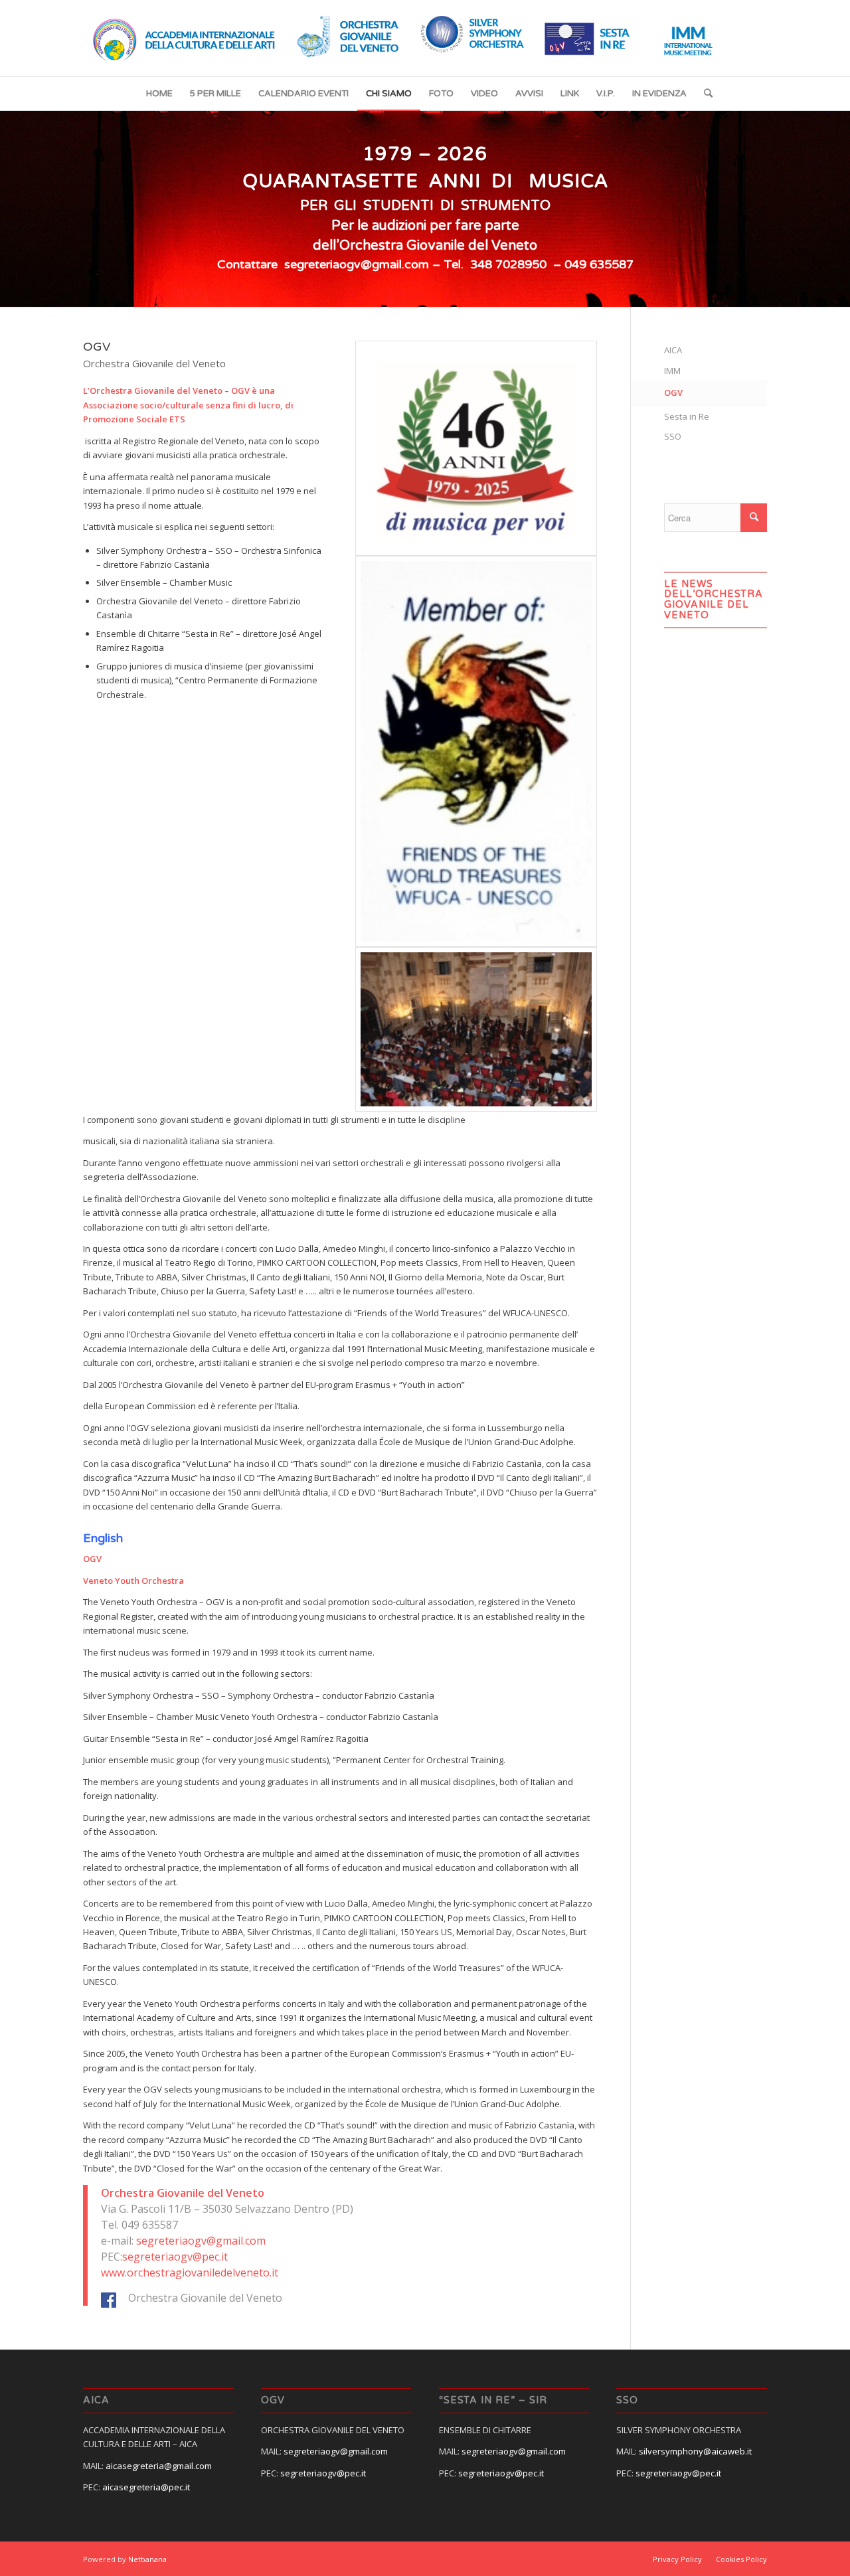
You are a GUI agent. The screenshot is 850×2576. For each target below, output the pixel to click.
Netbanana (147, 2559)
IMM (672, 371)
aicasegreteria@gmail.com (159, 2466)
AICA (673, 350)
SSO (673, 436)
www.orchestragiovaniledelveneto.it (190, 2273)
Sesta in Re (687, 416)
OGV (673, 392)
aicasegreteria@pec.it (146, 2487)
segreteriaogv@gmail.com (201, 2241)
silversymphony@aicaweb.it (695, 2451)
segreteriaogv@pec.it (175, 2257)
